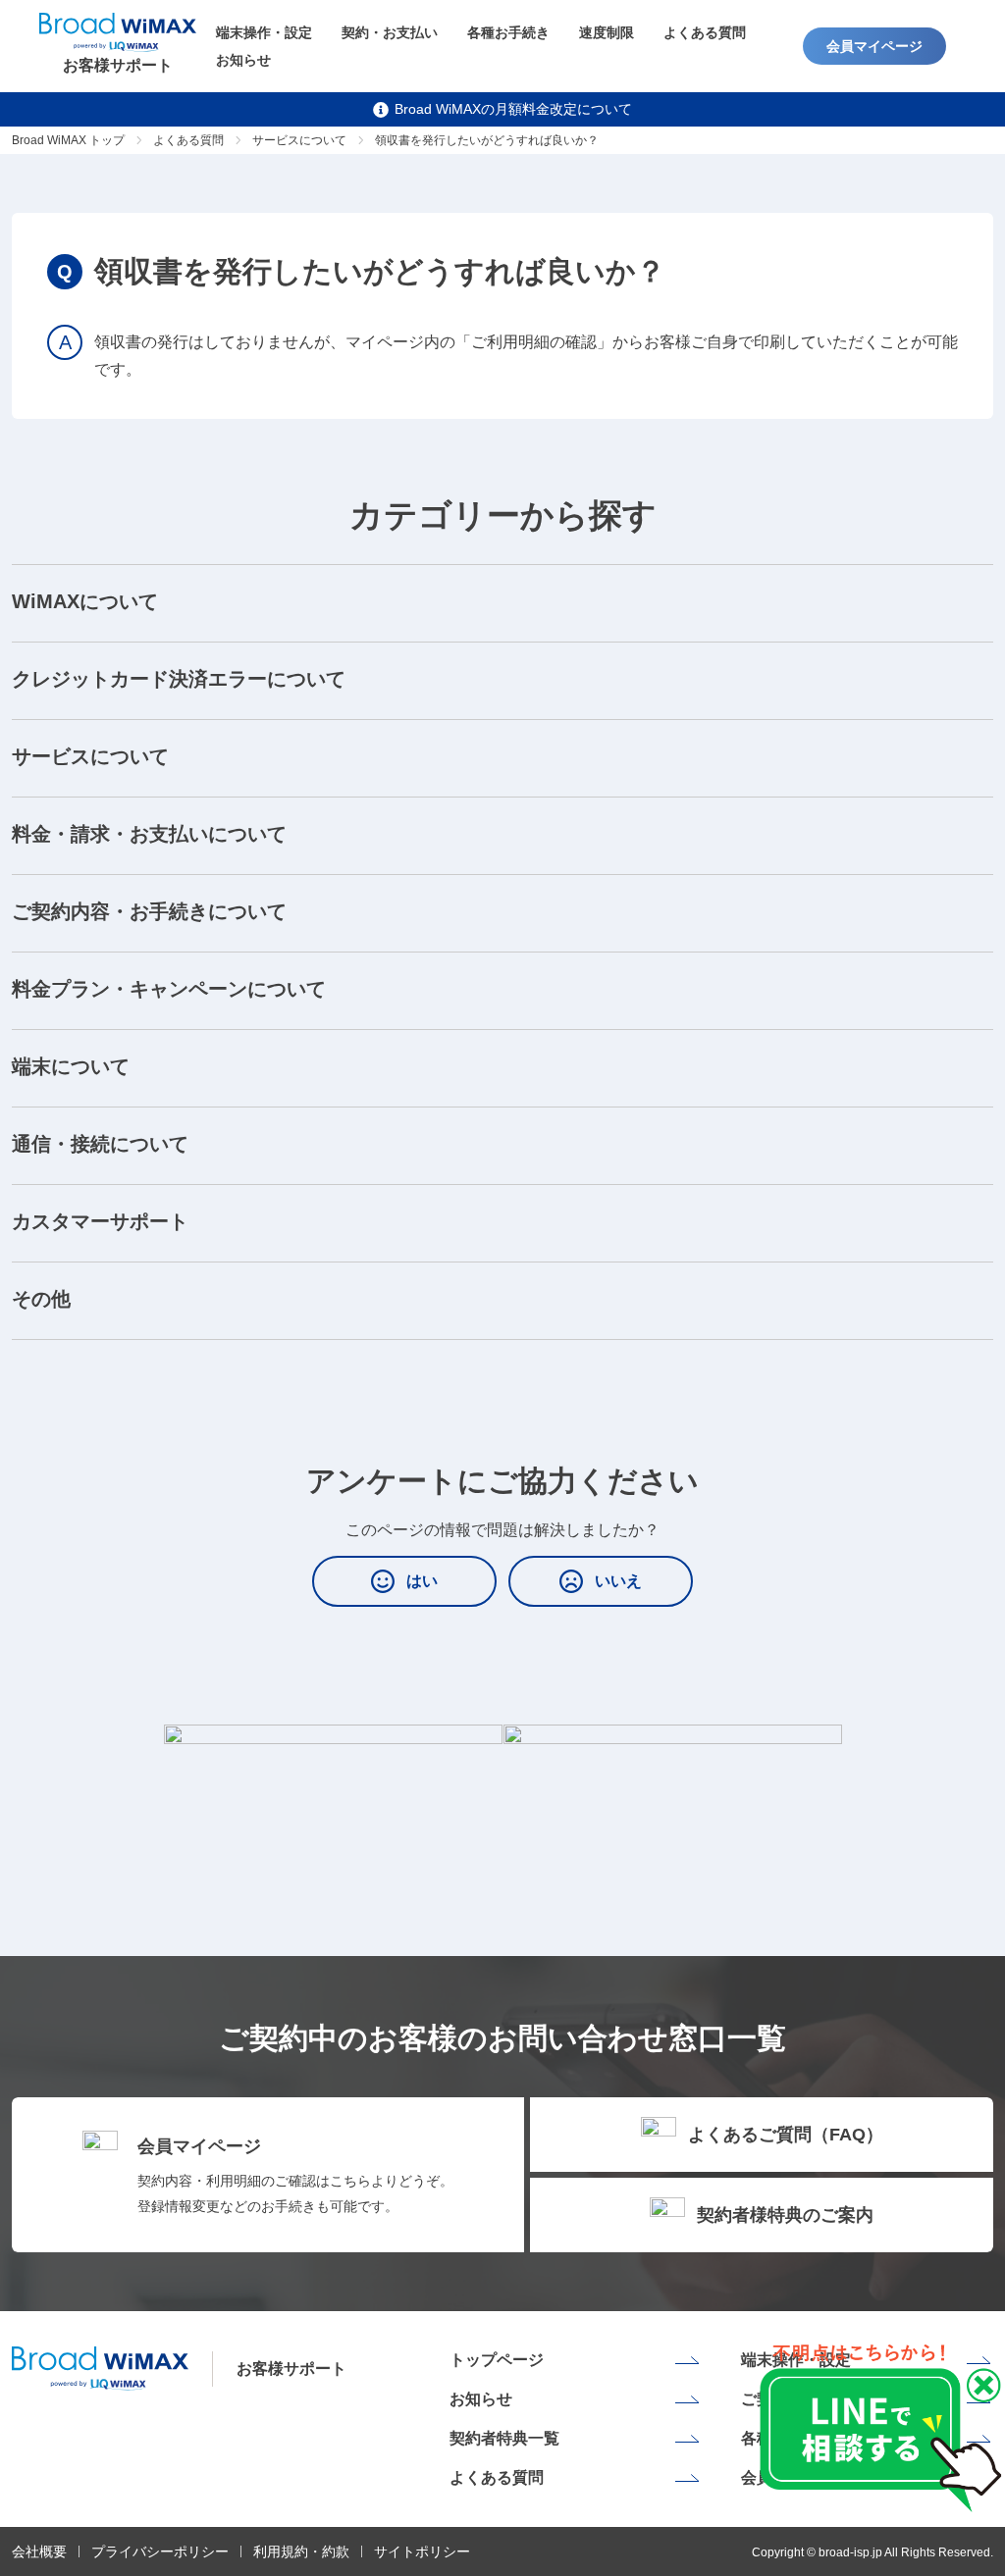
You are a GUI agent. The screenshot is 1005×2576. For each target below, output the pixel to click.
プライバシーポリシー (160, 2551)
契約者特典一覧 (504, 2438)
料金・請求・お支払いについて (149, 834)
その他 (41, 1299)
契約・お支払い (390, 32)
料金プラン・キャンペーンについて (169, 989)
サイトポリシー (422, 2551)
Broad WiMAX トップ (68, 140)
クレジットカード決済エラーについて (179, 679)
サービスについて (299, 140)
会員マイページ (874, 46)
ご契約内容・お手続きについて (149, 911)
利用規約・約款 (301, 2551)
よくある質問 (705, 32)
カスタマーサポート (100, 1221)
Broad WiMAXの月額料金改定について (513, 109)
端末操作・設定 (264, 32)
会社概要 (39, 2551)
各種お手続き (508, 32)
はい (422, 1581)
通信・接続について (100, 1144)
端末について (71, 1066)
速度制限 (607, 32)
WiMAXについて (85, 601)
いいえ (618, 1581)
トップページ (497, 2360)
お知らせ (243, 60)
